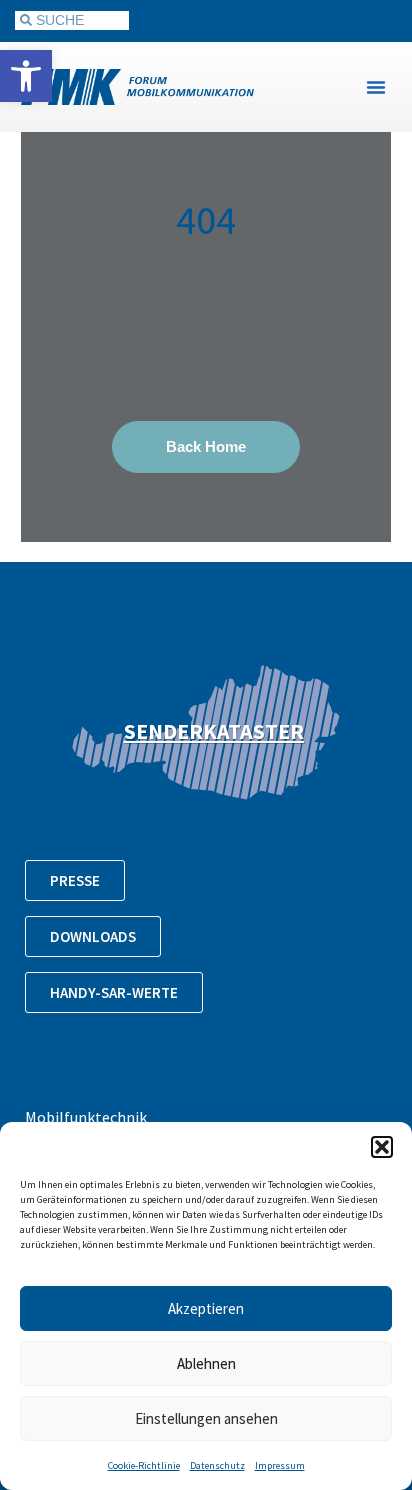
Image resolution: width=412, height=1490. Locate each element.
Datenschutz (217, 1465)
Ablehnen (206, 1363)
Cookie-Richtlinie (144, 1465)
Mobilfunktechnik (86, 1117)
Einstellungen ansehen (206, 1418)
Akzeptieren (206, 1308)
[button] (26, 76)
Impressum (280, 1465)
